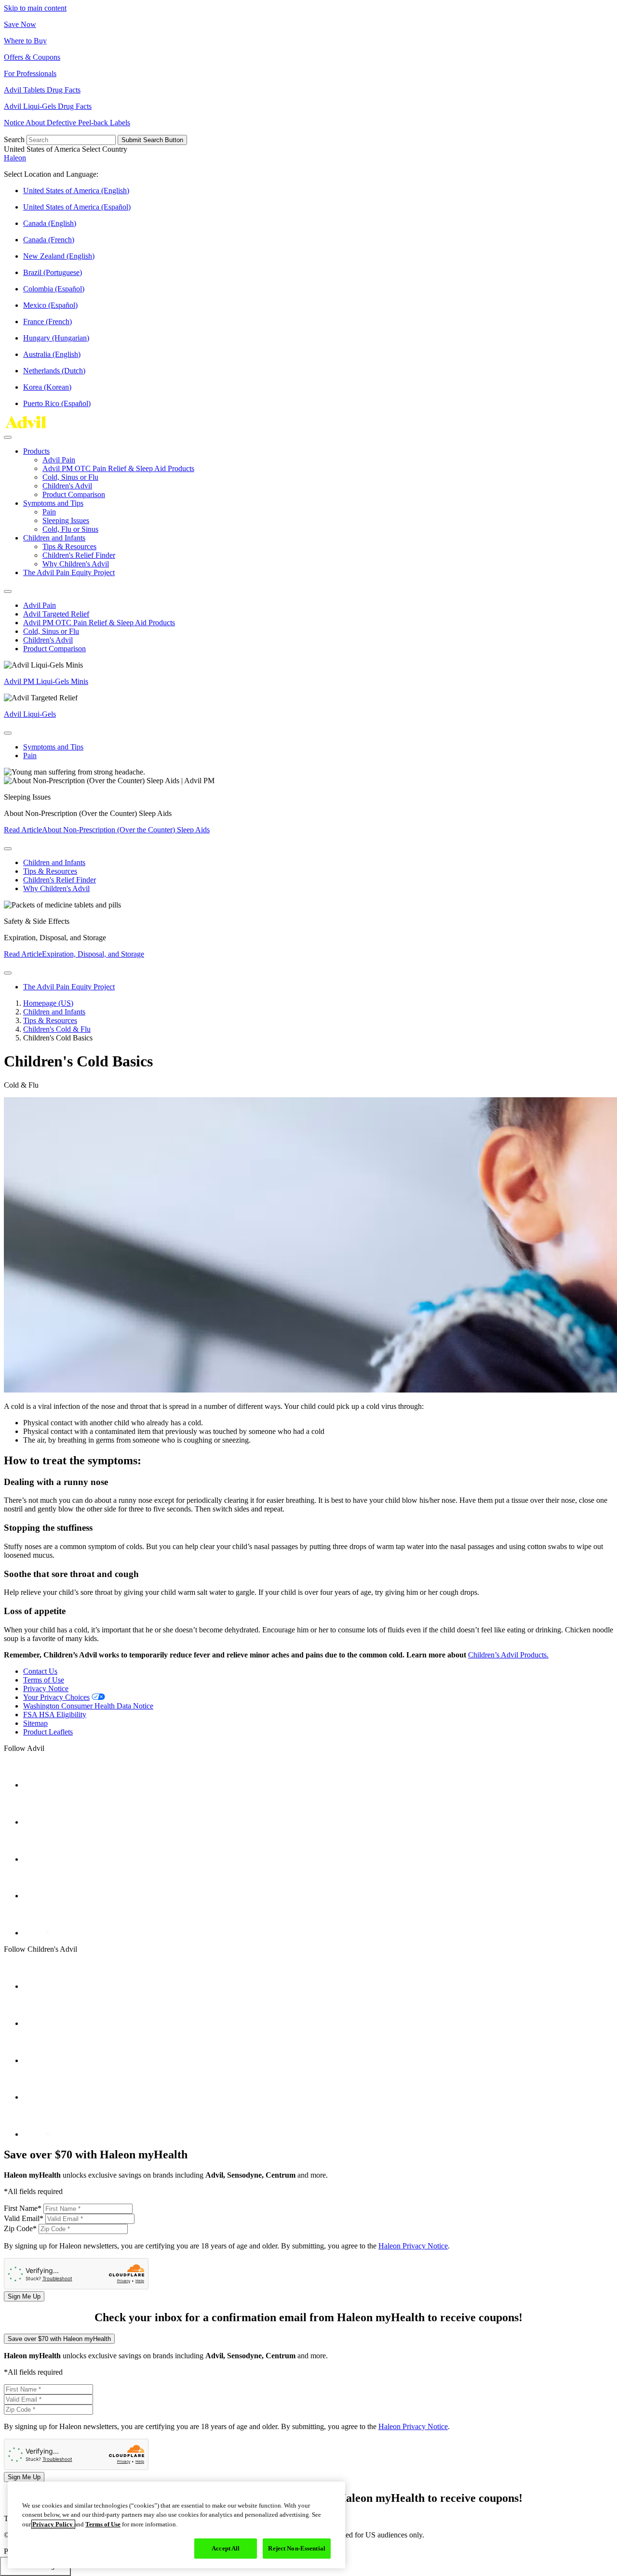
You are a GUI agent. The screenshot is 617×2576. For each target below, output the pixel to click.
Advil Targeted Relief (56, 614)
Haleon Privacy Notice (413, 2246)
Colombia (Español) (54, 289)
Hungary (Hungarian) (56, 338)
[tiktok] (37, 1933)
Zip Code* (21, 2228)
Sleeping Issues (66, 520)
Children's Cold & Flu (57, 1029)
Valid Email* (25, 2218)
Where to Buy (25, 41)
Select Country (105, 149)
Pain (49, 512)
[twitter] (37, 1859)
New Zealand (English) (59, 256)
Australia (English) (52, 354)
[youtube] (37, 1822)
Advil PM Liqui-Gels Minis (46, 681)
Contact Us (40, 1671)
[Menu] (8, 437)
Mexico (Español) (50, 305)
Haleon (15, 158)
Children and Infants (54, 538)
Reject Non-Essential (297, 2548)
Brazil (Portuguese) (53, 272)
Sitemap (35, 1723)
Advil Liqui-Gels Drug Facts (48, 106)
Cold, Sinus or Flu (70, 477)
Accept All (226, 2548)
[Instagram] (37, 1896)
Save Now (20, 24)
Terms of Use (44, 1680)
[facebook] (37, 1785)
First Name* (24, 2208)
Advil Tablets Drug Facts (42, 90)
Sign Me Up (24, 2296)
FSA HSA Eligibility (55, 1715)
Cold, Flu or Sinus (70, 529)
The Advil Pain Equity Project (69, 572)
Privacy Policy (53, 2524)
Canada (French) (49, 240)
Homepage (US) (48, 1003)
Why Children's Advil (76, 564)
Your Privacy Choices (56, 1697)
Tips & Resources (69, 546)
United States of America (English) (76, 191)
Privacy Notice (46, 1689)
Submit (152, 140)
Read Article (107, 830)
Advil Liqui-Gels (30, 714)
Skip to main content (35, 8)
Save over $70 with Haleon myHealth (59, 2339)
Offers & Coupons (32, 57)
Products (36, 451)
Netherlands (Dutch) (54, 371)
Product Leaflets (48, 1732)
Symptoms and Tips (53, 503)
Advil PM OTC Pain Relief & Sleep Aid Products (118, 468)
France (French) (47, 322)
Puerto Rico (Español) (57, 403)
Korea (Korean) (47, 387)
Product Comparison (74, 494)
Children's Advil (67, 486)
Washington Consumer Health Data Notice (88, 1706)
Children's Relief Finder (79, 555)
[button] (308, 149)
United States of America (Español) (77, 207)
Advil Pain (59, 460)
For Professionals (30, 73)
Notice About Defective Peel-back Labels (67, 123)
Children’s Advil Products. (508, 1655)
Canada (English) (50, 223)
